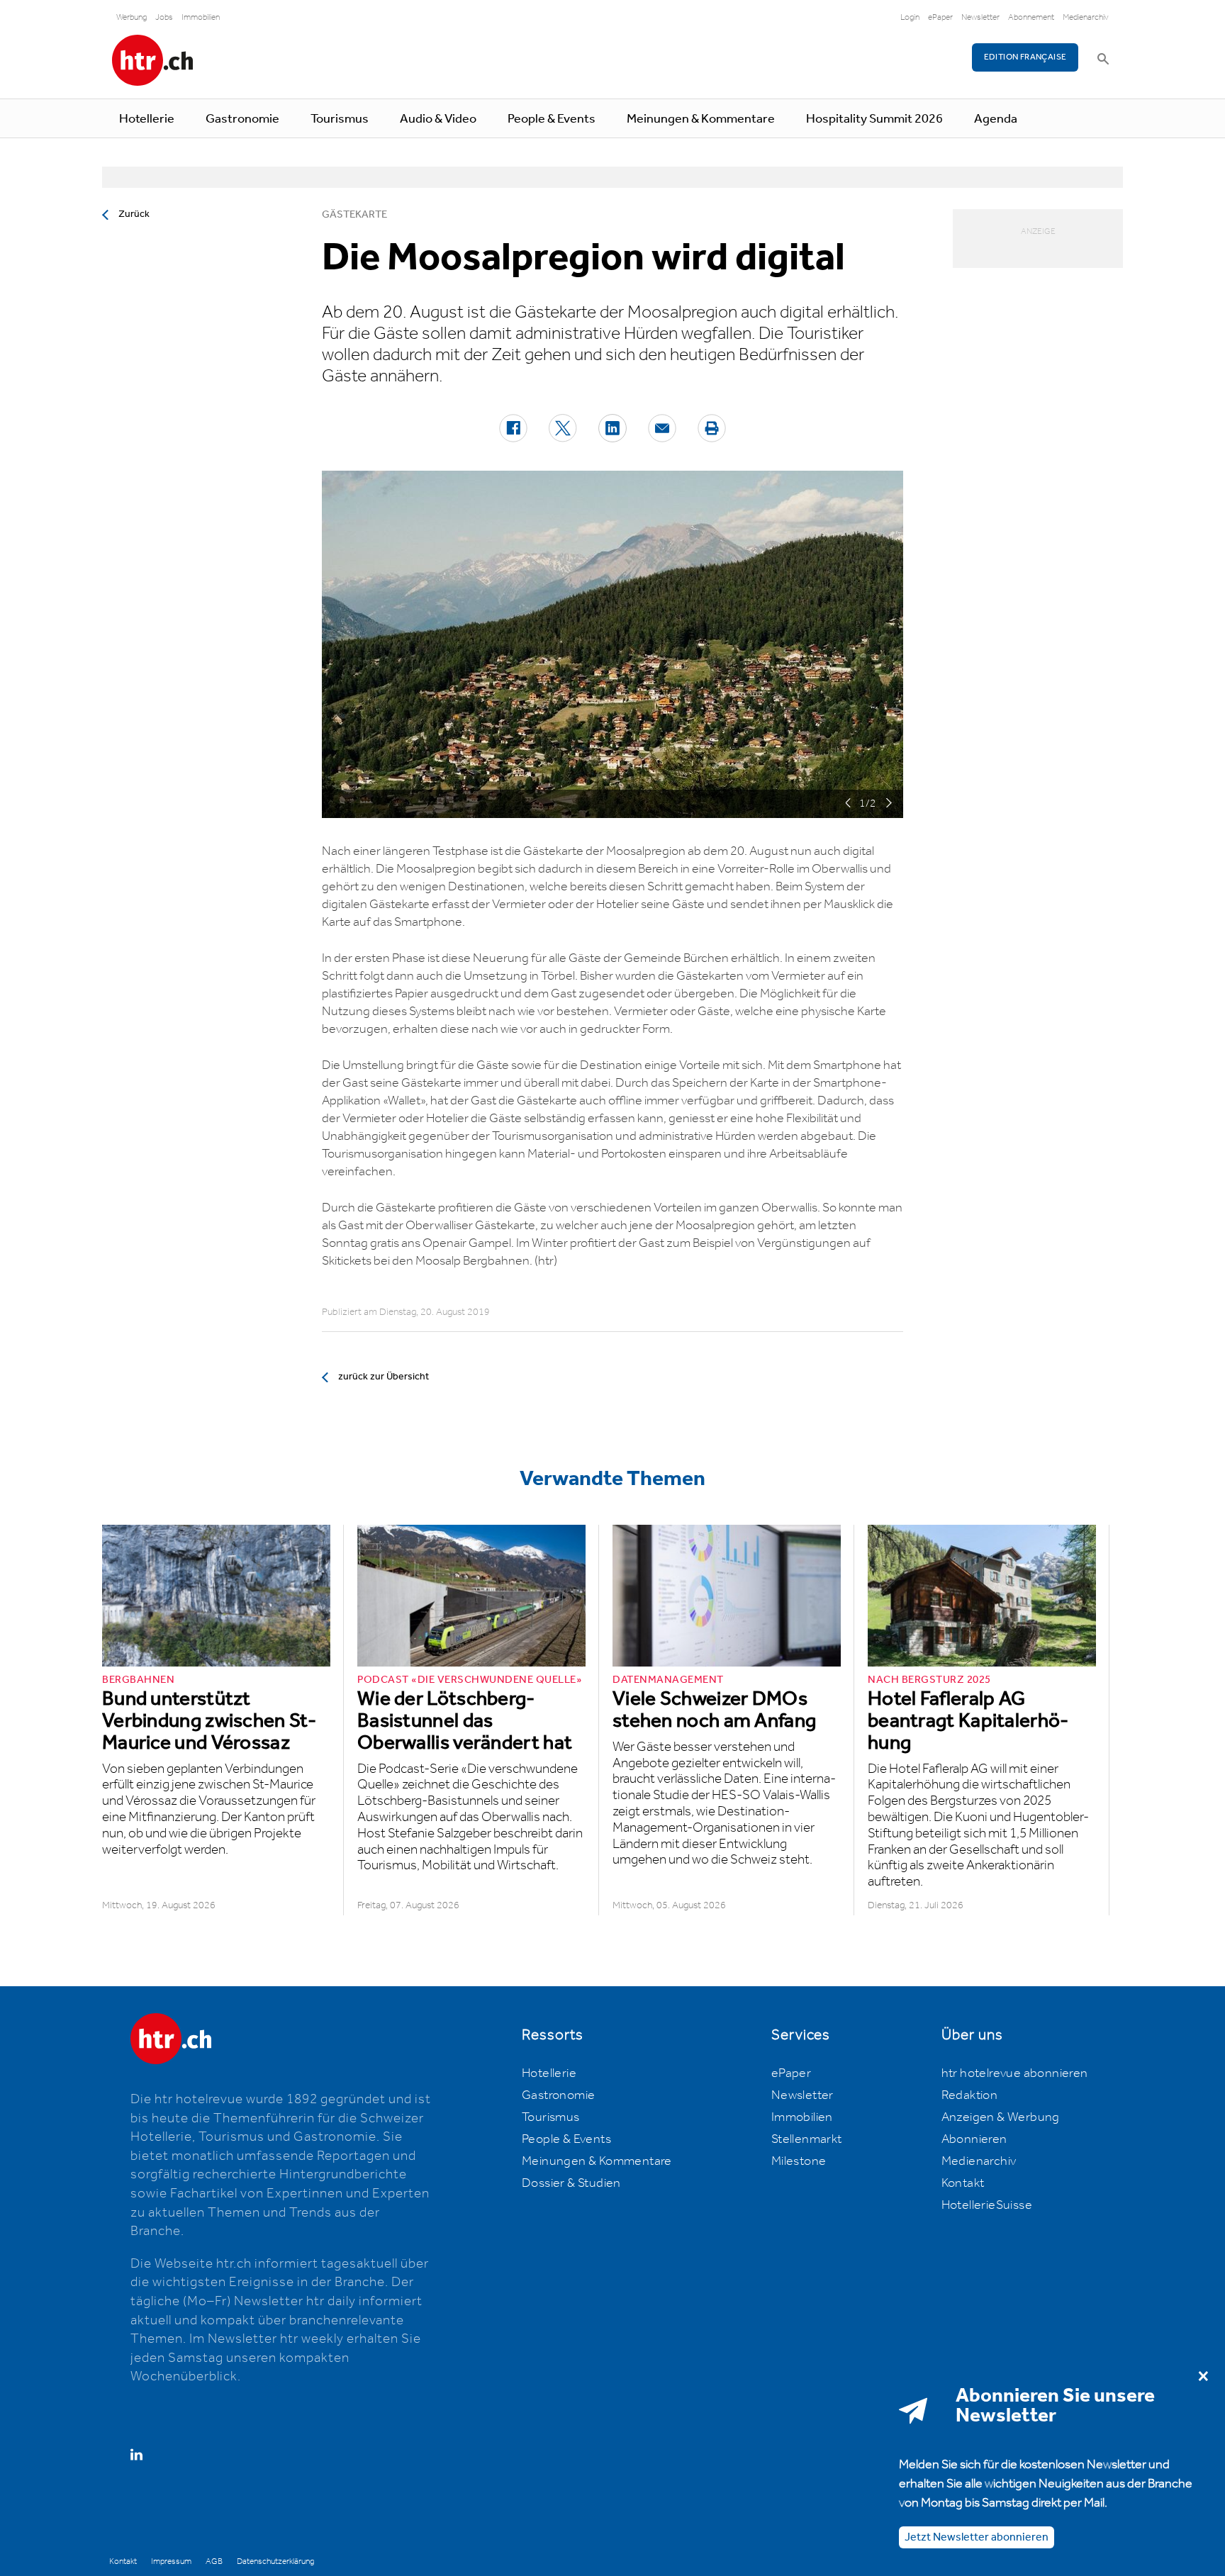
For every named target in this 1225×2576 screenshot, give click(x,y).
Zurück (134, 214)
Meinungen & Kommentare (701, 119)
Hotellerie (147, 119)
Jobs (164, 17)
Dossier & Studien (571, 2183)
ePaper (940, 17)
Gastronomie (242, 119)
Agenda (996, 119)
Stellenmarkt (807, 2139)
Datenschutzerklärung (275, 2561)
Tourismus (340, 119)
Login (910, 17)
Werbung (132, 17)
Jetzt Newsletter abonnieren (977, 2537)
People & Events (552, 119)
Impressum (171, 2561)
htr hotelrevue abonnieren (1015, 2073)
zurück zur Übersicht (384, 1377)
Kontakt (963, 2183)
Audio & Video (438, 119)
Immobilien (201, 17)
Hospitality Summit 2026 (874, 119)
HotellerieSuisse (987, 2205)
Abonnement (1031, 17)
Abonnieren (974, 2139)
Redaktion (970, 2095)
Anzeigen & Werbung (1001, 2117)
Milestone (799, 2161)
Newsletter (980, 17)
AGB (214, 2561)
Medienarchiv (1086, 17)
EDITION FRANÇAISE (1025, 57)
